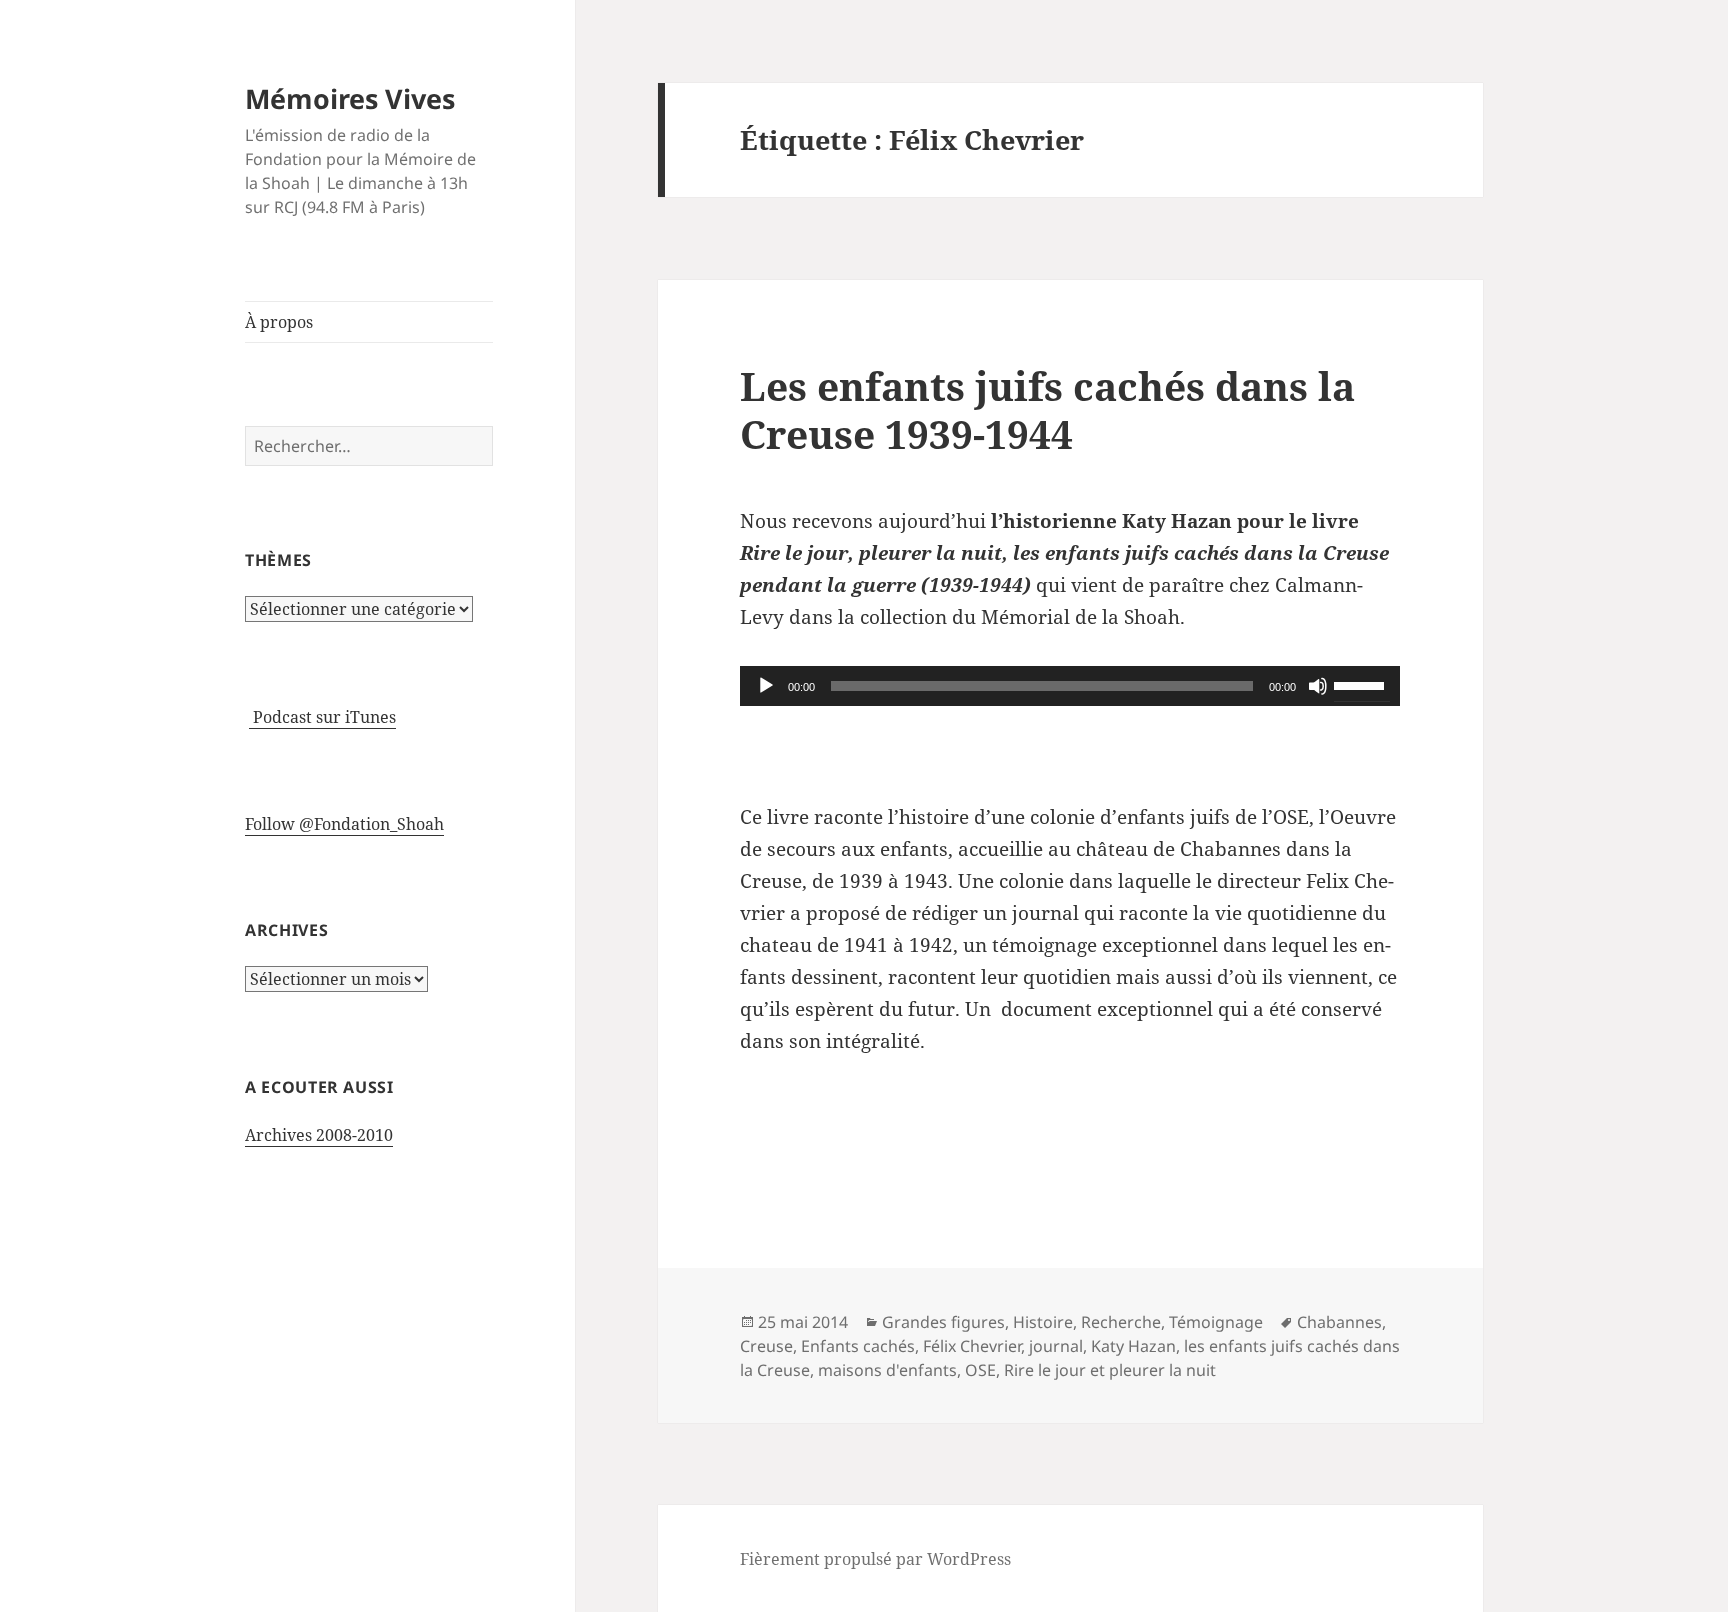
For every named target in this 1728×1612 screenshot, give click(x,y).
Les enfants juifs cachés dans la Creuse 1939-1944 (1047, 409)
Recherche (1121, 1322)
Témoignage (1216, 1322)
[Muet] (1318, 686)
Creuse (766, 1346)
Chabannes (1339, 1322)
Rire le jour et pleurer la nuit (1110, 1370)
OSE (980, 1370)
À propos (279, 322)
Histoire (1043, 1322)
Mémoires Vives (350, 98)
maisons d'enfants (887, 1370)
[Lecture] (766, 686)
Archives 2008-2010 (319, 1135)
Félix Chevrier (972, 1346)
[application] (1070, 686)
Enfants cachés (858, 1346)
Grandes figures (943, 1322)
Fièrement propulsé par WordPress (875, 1559)
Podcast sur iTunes (322, 717)
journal (1056, 1346)
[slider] (1362, 684)
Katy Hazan (1133, 1346)
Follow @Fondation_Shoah (344, 824)
